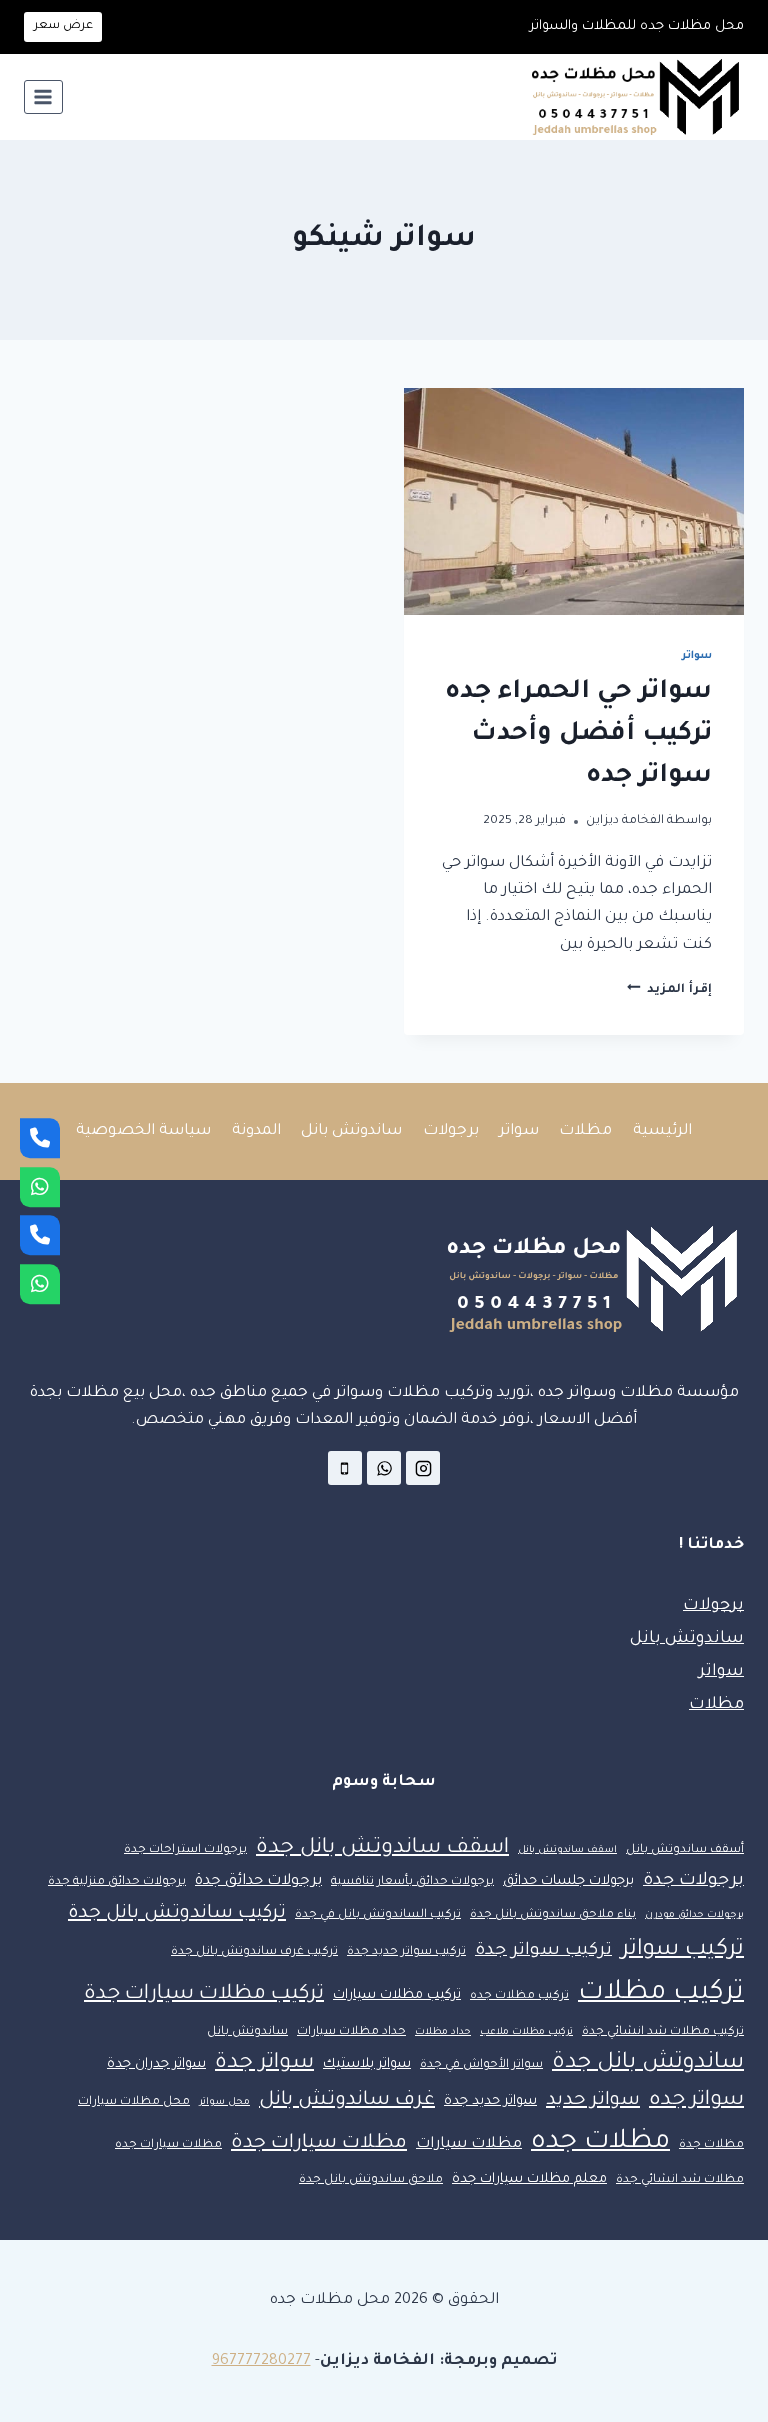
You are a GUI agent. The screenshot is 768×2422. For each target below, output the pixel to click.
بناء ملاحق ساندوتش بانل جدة (553, 1915)
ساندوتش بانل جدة (648, 2063)
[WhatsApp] (40, 1187)
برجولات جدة (693, 1881)
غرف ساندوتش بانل (347, 2101)
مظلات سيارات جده (168, 2145)
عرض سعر (63, 26)
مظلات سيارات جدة (319, 2144)
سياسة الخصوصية (143, 1131)
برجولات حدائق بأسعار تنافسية (412, 1882)
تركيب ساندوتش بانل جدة (177, 1914)
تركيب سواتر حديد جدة (406, 1952)
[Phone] (40, 1138)
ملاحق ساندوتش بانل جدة (371, 2180)
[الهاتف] (345, 1468)
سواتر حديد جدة (490, 2101)
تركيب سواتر (682, 1950)
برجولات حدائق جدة (258, 1881)
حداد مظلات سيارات (351, 2032)
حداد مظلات (443, 2032)
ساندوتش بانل (351, 1131)
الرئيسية (662, 1131)
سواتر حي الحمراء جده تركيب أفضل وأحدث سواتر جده (578, 735)
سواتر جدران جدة (156, 2064)
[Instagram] (423, 1468)
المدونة (256, 1131)
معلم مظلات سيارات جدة (529, 2179)
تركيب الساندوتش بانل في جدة (378, 1915)
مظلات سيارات (469, 2144)
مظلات (585, 1131)
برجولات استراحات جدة (185, 1850)
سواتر (697, 656)
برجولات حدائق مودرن (694, 1915)
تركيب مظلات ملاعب (526, 2032)
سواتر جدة (264, 2063)
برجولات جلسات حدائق (568, 1881)
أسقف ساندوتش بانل (685, 1850)
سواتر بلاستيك (367, 2064)
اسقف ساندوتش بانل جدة (382, 1848)
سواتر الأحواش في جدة (481, 2065)
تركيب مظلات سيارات (397, 1995)
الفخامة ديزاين (625, 821)
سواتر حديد (593, 2101)
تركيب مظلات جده (519, 1996)
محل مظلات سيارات (134, 2102)
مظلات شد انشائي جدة (680, 2180)
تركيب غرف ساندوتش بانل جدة (254, 1952)
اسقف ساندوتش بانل (567, 1850)
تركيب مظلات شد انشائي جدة (663, 2032)
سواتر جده (696, 2101)
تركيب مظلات (661, 1993)
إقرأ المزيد (669, 990)
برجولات (451, 1131)
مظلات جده (600, 2142)
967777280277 (261, 2361)
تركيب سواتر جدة (543, 1951)
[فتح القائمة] (43, 96)
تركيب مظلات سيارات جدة (204, 1995)
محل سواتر (224, 2102)
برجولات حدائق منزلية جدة (117, 1882)
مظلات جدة (711, 2145)
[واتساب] (384, 1468)
